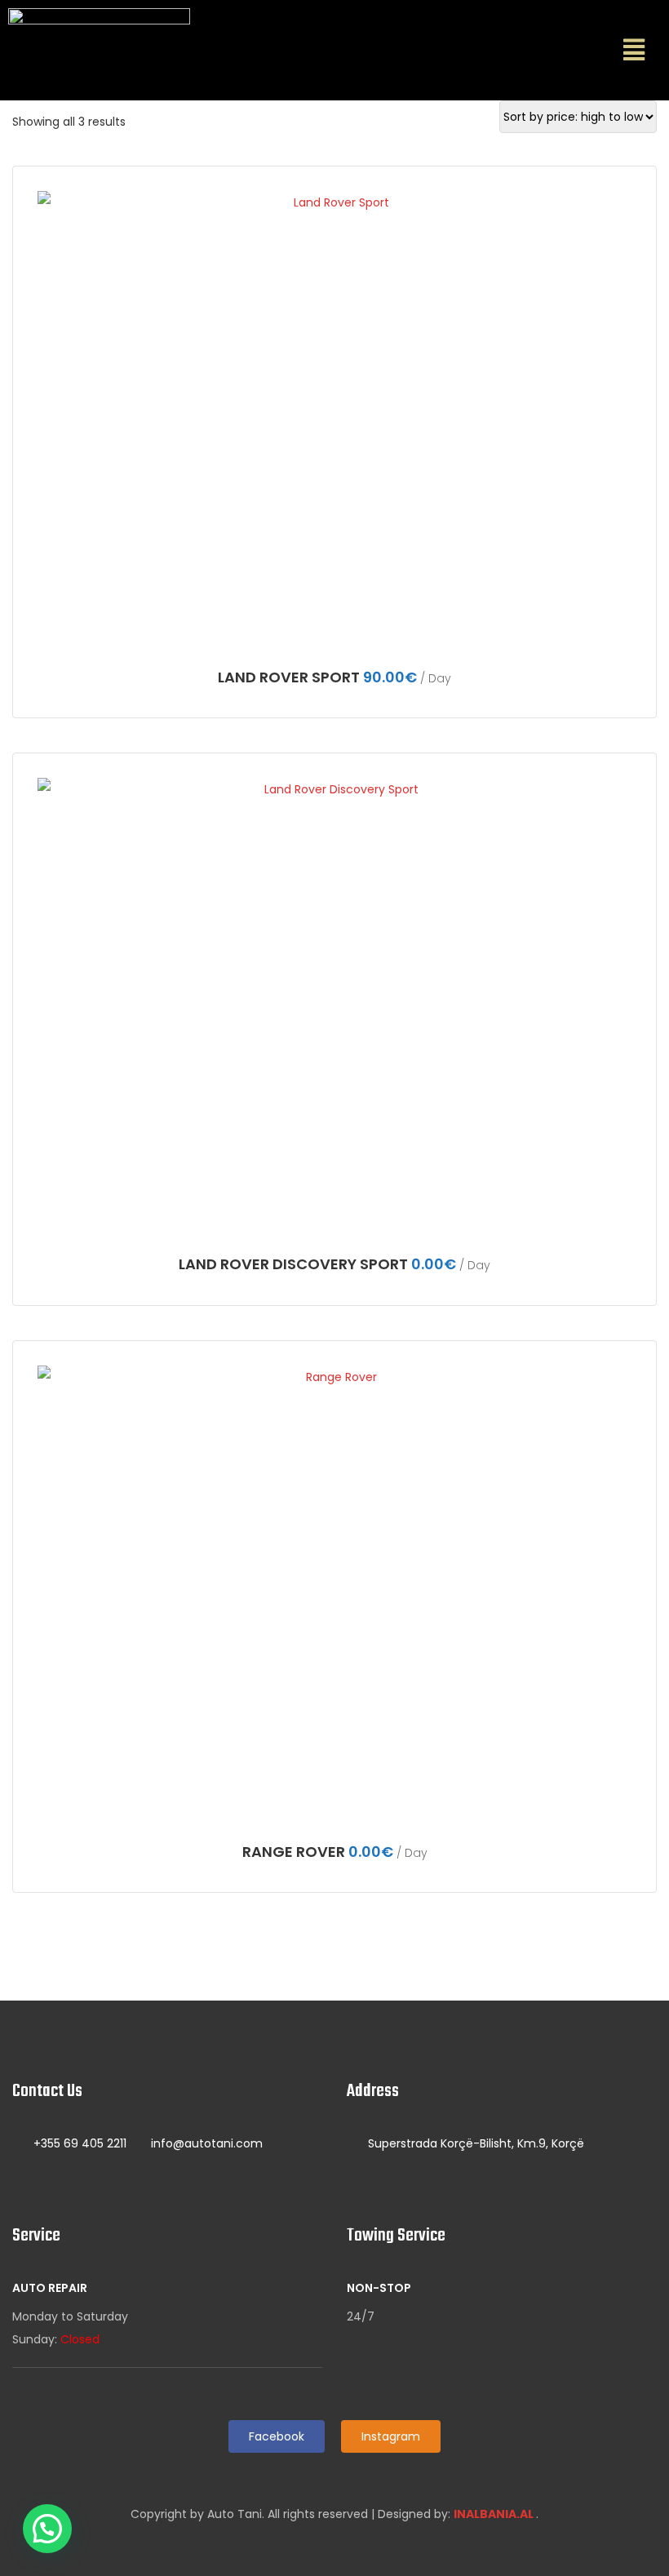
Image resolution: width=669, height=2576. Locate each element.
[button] (634, 50)
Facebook (277, 2436)
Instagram (391, 2436)
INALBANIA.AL (495, 2514)
